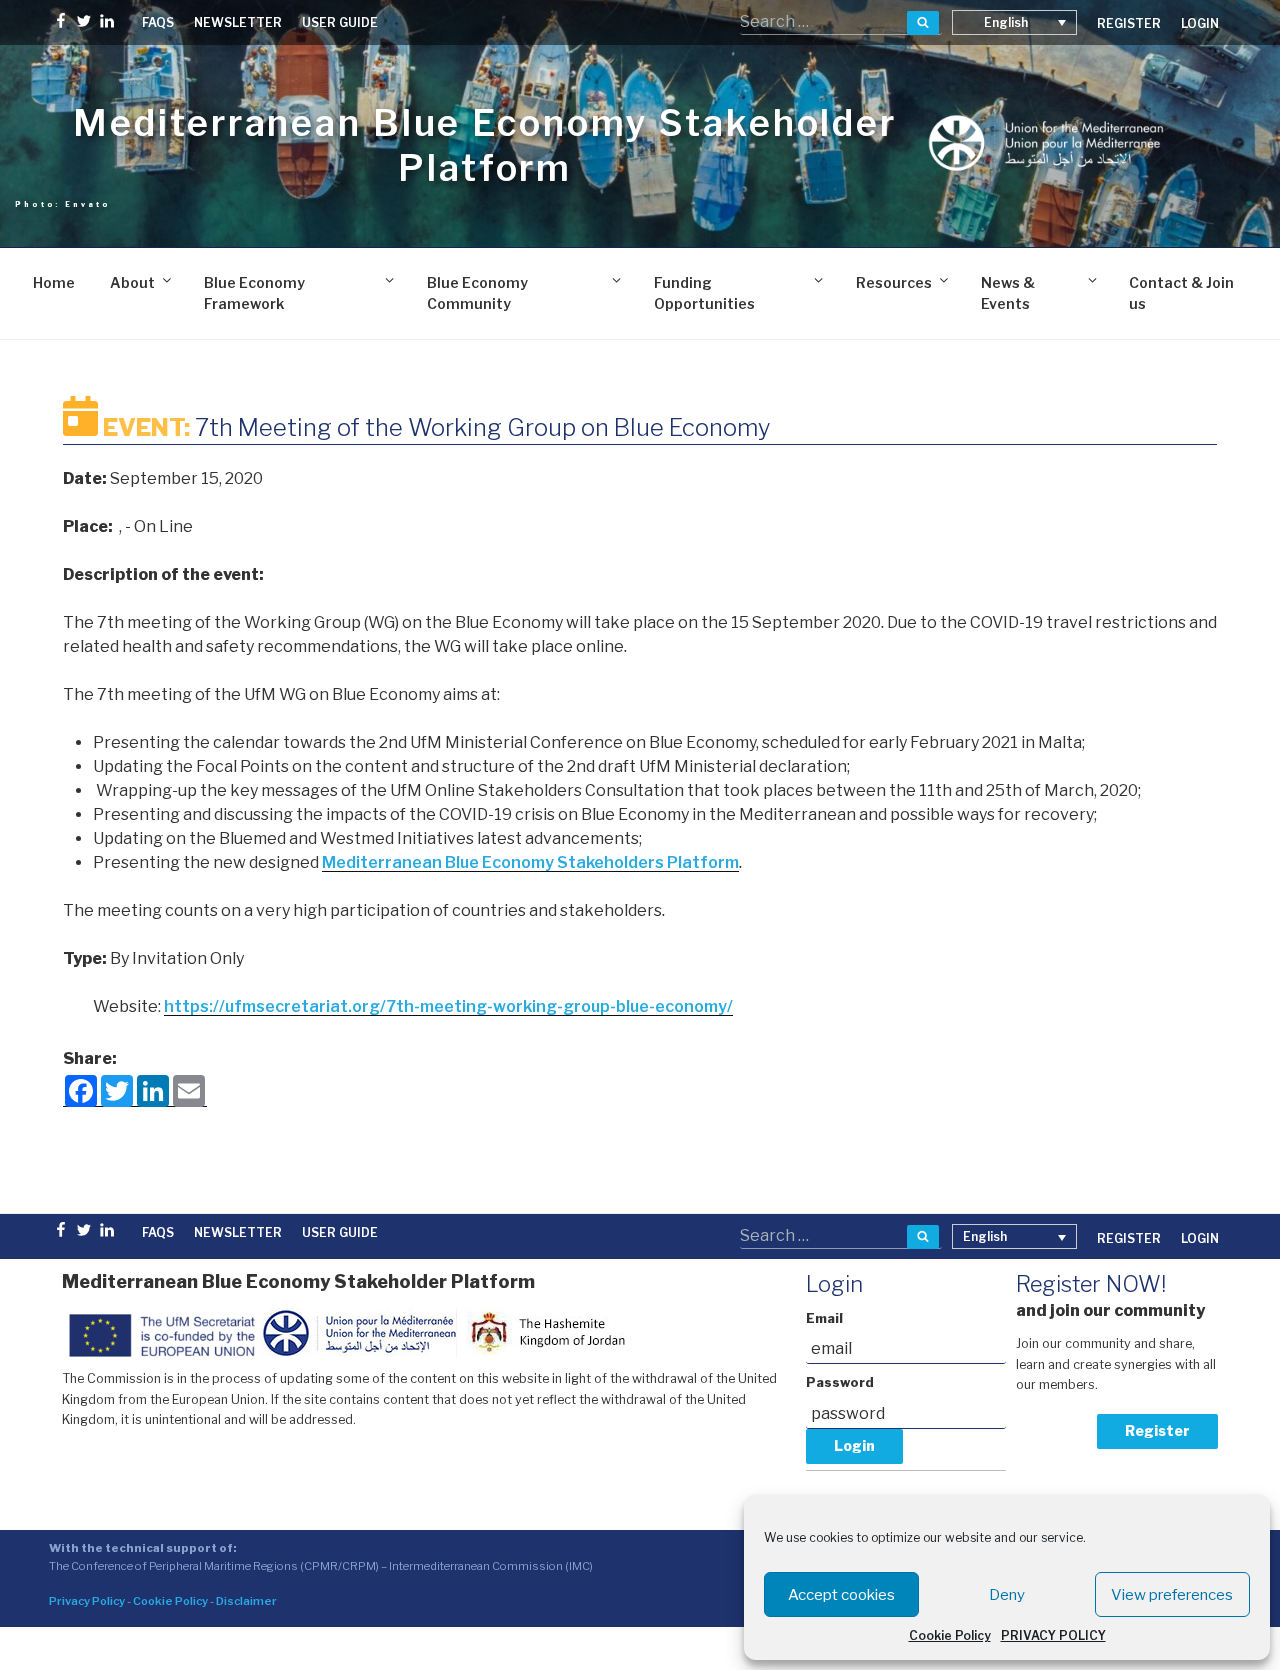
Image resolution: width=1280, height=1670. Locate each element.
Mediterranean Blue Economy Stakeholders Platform (530, 862)
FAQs (158, 22)
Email (824, 1318)
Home (54, 282)
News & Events (1008, 293)
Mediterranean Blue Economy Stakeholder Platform (484, 145)
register (1129, 23)
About (132, 282)
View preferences (1172, 1595)
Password (840, 1382)
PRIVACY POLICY (1053, 1635)
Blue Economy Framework (254, 293)
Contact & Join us (1181, 293)
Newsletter (238, 22)
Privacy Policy (87, 1601)
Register (1157, 1430)
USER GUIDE (340, 22)
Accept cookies (841, 1595)
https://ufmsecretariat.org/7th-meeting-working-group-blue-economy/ (448, 1006)
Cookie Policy (950, 1635)
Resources (894, 282)
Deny (1007, 1595)
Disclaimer (246, 1601)
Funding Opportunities (704, 293)
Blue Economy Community (477, 293)
